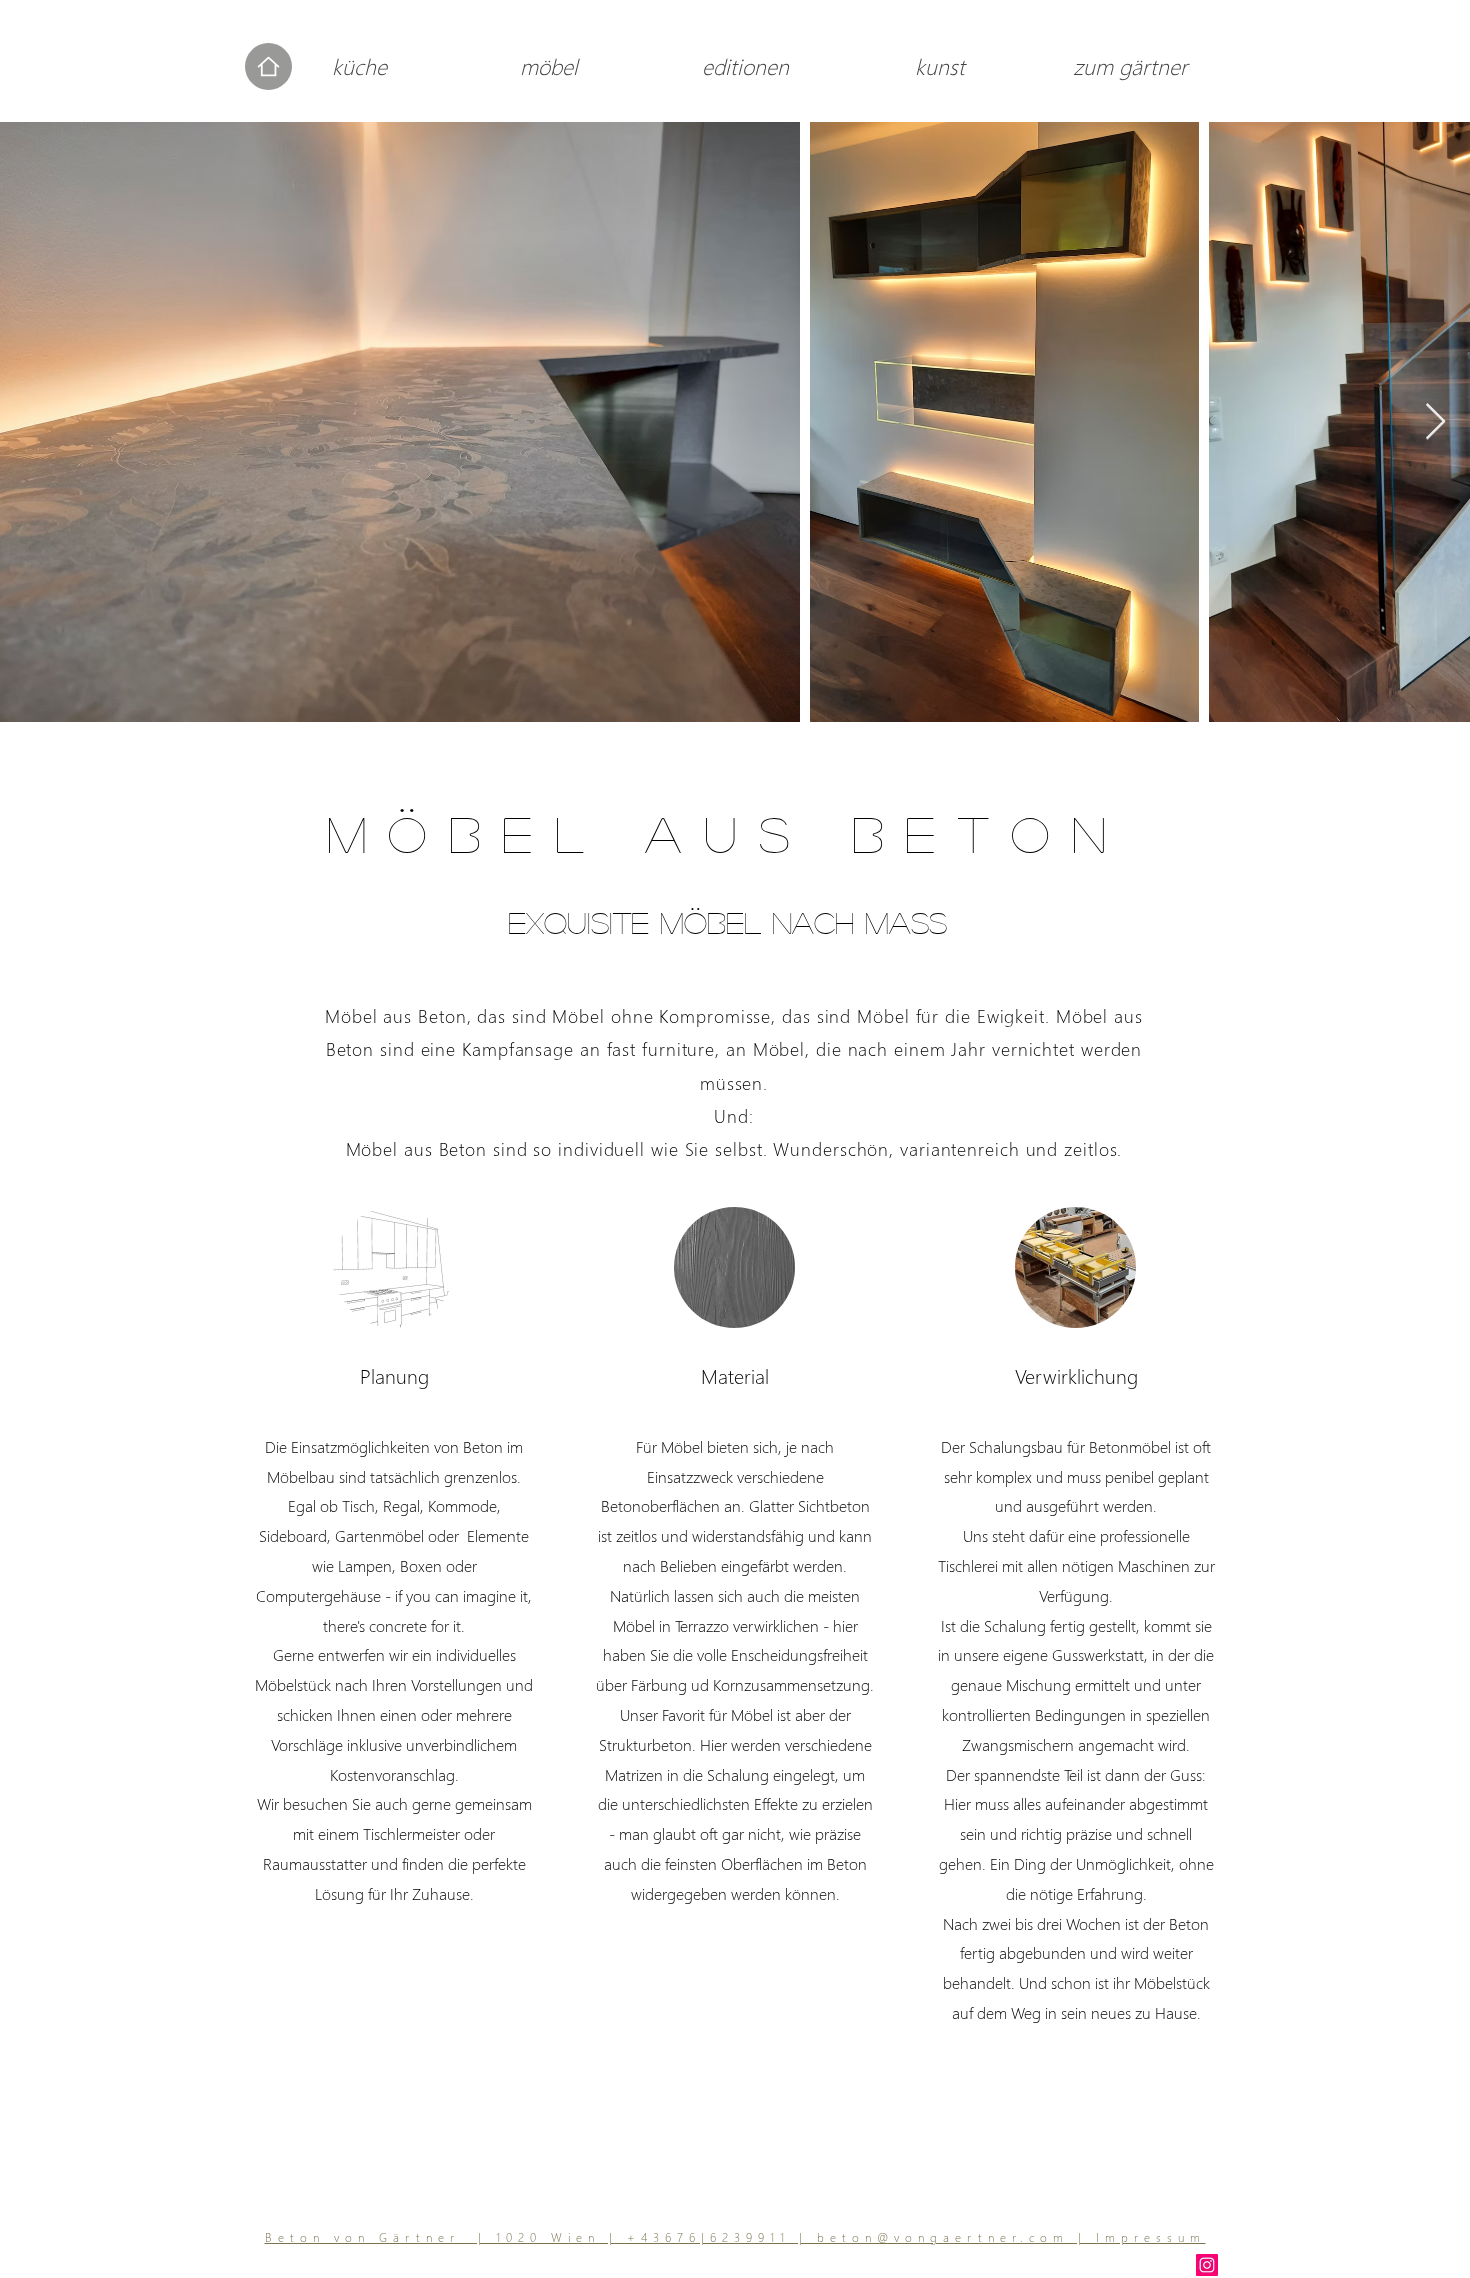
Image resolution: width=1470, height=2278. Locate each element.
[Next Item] (1435, 422)
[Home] (268, 66)
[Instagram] (1207, 2265)
